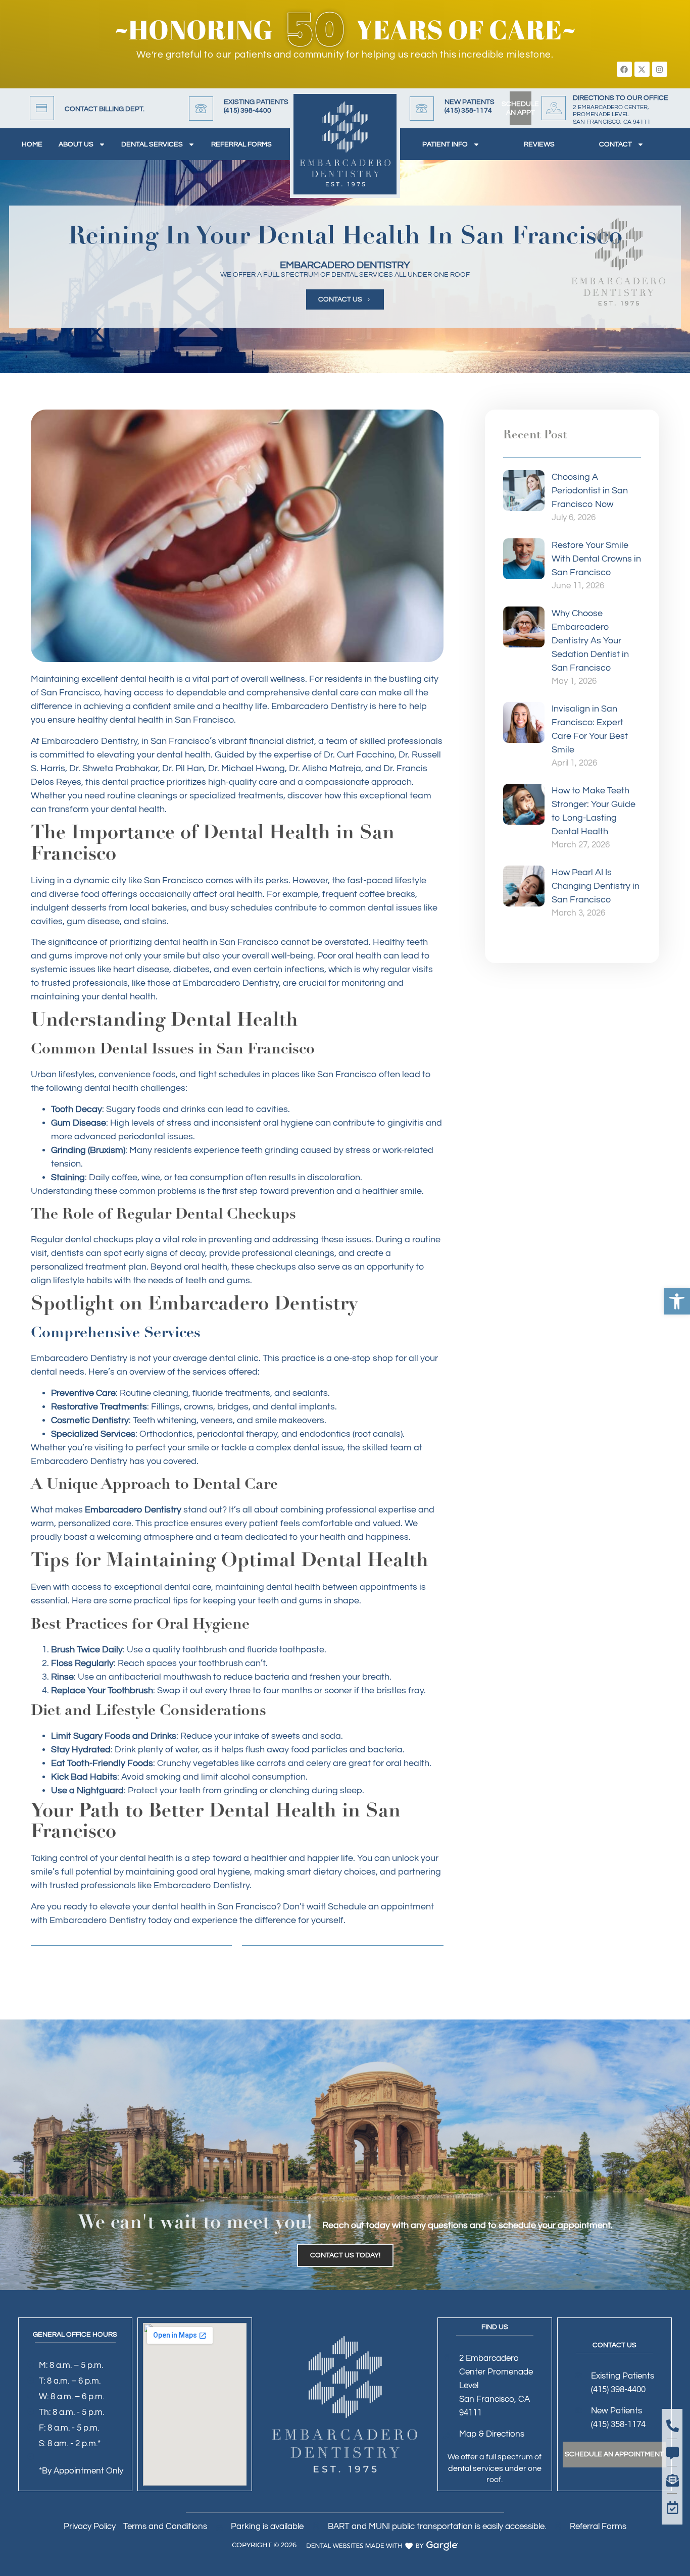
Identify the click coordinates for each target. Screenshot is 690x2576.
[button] (677, 1301)
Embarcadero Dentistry (319, 706)
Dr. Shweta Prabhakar (114, 768)
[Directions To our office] (554, 108)
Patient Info (445, 144)
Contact (615, 144)
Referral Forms (241, 144)
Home (32, 144)
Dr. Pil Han (183, 768)
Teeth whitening (165, 1420)
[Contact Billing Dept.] (42, 108)
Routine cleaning (154, 1393)
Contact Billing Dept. (105, 109)
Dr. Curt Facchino (359, 755)
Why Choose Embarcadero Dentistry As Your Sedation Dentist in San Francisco (590, 641)
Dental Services (152, 144)
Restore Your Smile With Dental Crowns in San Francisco (596, 559)
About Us (76, 144)
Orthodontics (166, 1434)
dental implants (303, 1407)
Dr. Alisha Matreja (325, 768)
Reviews (539, 144)
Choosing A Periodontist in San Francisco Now (590, 491)
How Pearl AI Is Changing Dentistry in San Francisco (596, 886)
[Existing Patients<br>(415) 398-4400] (201, 109)
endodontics (325, 1434)
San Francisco (247, 1907)
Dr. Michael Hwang (247, 768)
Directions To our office (621, 98)
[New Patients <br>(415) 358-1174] (422, 109)
